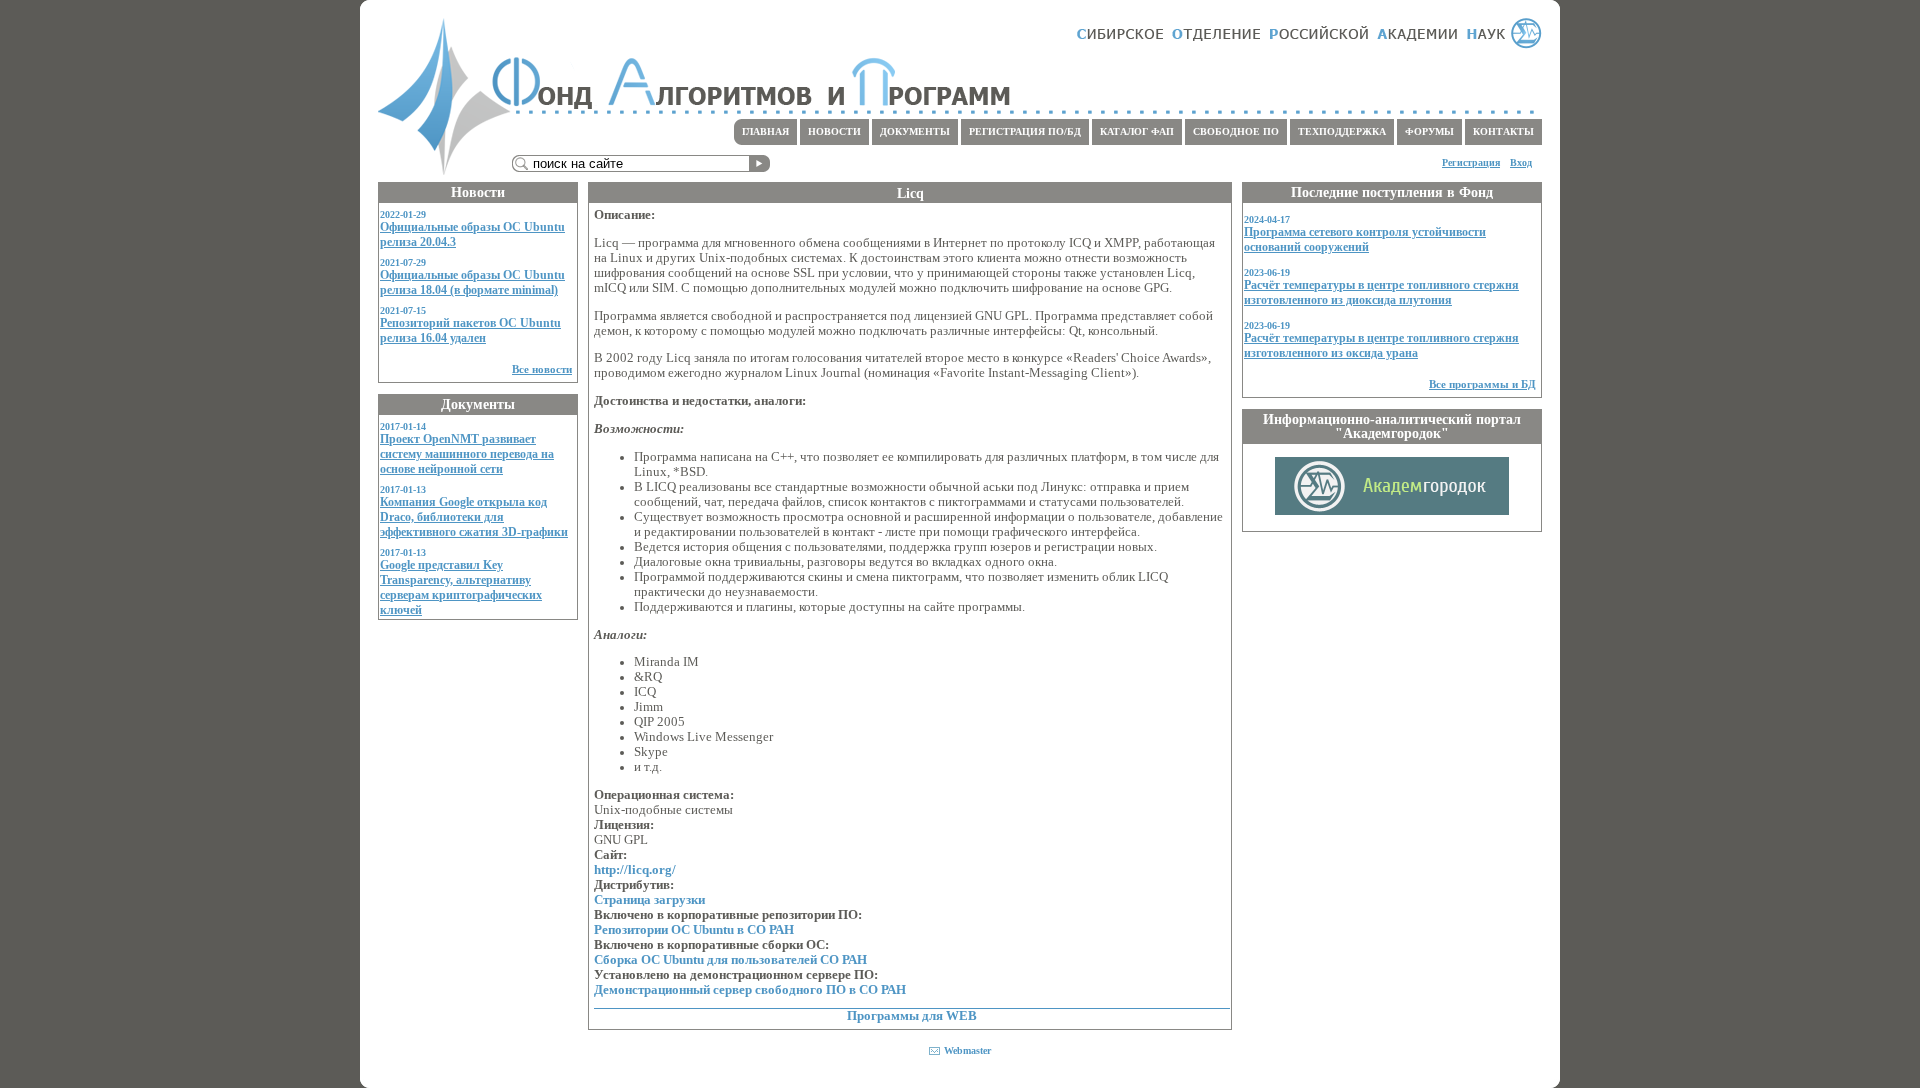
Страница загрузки (649, 900)
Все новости (542, 369)
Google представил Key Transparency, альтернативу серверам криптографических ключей (461, 587)
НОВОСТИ (834, 131)
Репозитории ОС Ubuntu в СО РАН (694, 930)
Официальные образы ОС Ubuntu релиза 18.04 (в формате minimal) (472, 282)
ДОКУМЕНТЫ (915, 131)
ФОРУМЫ (1429, 131)
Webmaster (967, 1050)
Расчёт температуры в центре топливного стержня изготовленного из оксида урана (1381, 345)
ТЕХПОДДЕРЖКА (1342, 131)
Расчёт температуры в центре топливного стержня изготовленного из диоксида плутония (1381, 292)
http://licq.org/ (635, 870)
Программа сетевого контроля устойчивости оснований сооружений (1365, 239)
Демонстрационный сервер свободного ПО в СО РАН (750, 990)
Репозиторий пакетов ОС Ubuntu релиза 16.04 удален (470, 330)
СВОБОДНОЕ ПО (1236, 131)
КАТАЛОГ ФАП (1137, 131)
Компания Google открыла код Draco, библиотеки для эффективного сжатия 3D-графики (474, 517)
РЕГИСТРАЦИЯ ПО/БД (1025, 131)
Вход (1521, 162)
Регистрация (1471, 162)
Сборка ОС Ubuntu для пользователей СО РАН (730, 960)
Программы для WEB (912, 1016)
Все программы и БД (1482, 384)
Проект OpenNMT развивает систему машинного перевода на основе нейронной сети (467, 454)
